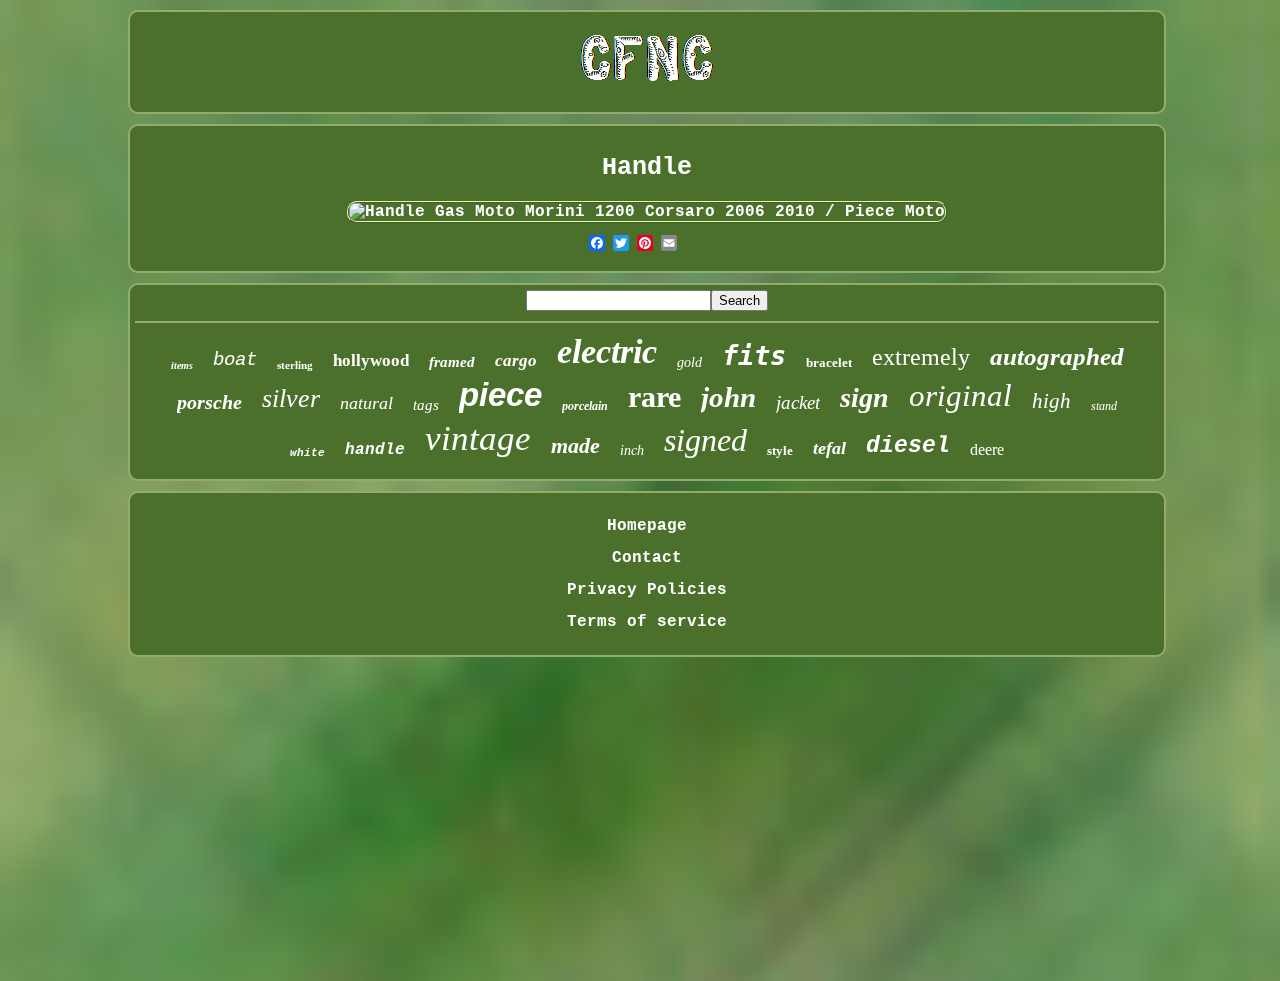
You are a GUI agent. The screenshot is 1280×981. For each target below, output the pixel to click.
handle (375, 450)
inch (632, 450)
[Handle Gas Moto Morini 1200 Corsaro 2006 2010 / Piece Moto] (647, 212)
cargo (516, 360)
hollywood (371, 360)
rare (654, 396)
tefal (829, 448)
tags (426, 405)
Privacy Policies (647, 590)
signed (705, 440)
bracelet (829, 362)
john (728, 397)
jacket (798, 402)
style (780, 450)
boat (235, 360)
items (182, 365)
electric (607, 351)
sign (864, 397)
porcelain (585, 406)
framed (452, 362)
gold (689, 362)
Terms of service (647, 622)
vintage (478, 438)
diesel (908, 446)
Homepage (647, 526)
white (307, 453)
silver (291, 398)
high (1051, 401)
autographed (1057, 356)
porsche (209, 402)
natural (366, 403)
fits (754, 355)
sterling (295, 365)
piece (500, 394)
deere (987, 449)
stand (1104, 406)
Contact (647, 558)
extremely (921, 357)
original (960, 395)
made (575, 445)
